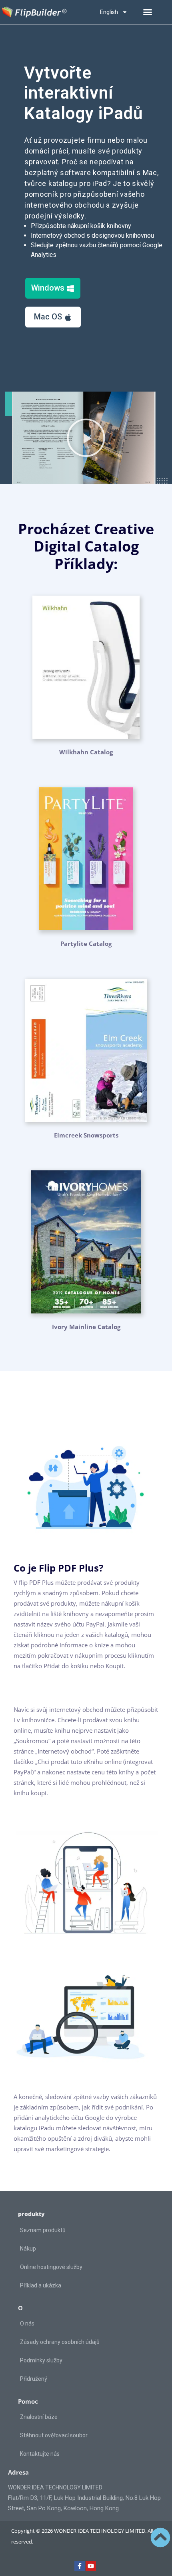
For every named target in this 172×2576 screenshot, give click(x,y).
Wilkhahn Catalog (86, 752)
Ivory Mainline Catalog (86, 1327)
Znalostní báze (39, 2417)
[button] (148, 12)
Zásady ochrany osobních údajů (60, 2342)
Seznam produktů (43, 2230)
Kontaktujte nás (40, 2454)
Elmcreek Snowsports (86, 1135)
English (109, 12)
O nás (27, 2323)
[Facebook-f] (80, 2566)
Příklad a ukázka (41, 2285)
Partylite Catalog (86, 944)
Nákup (28, 2249)
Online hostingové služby (51, 2267)
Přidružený (34, 2379)
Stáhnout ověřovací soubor (54, 2435)
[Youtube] (91, 2566)
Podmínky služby (41, 2360)
